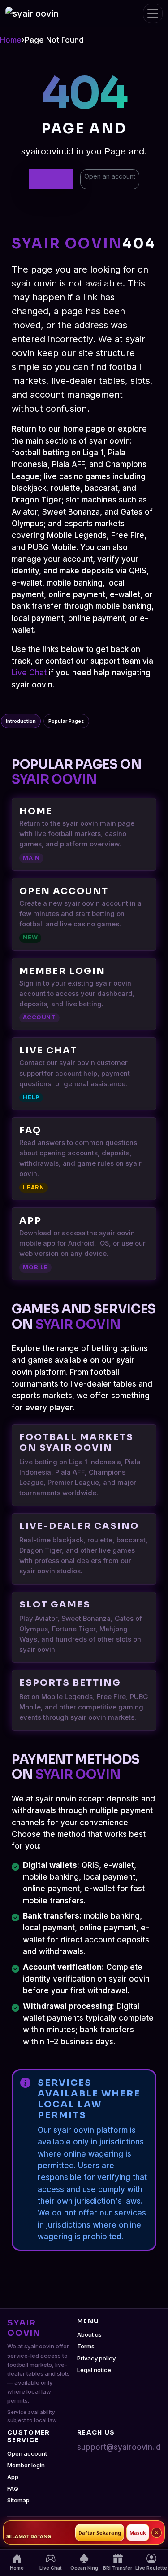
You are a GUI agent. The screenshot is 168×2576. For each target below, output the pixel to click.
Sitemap (18, 2500)
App (13, 2477)
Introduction (21, 721)
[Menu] (153, 13)
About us (89, 2334)
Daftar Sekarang (100, 2533)
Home (11, 40)
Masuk (138, 2533)
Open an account (110, 176)
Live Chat (29, 673)
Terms (86, 2346)
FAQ (13, 2488)
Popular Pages (66, 721)
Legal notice (94, 2370)
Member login (26, 2465)
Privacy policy (96, 2358)
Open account (27, 2453)
